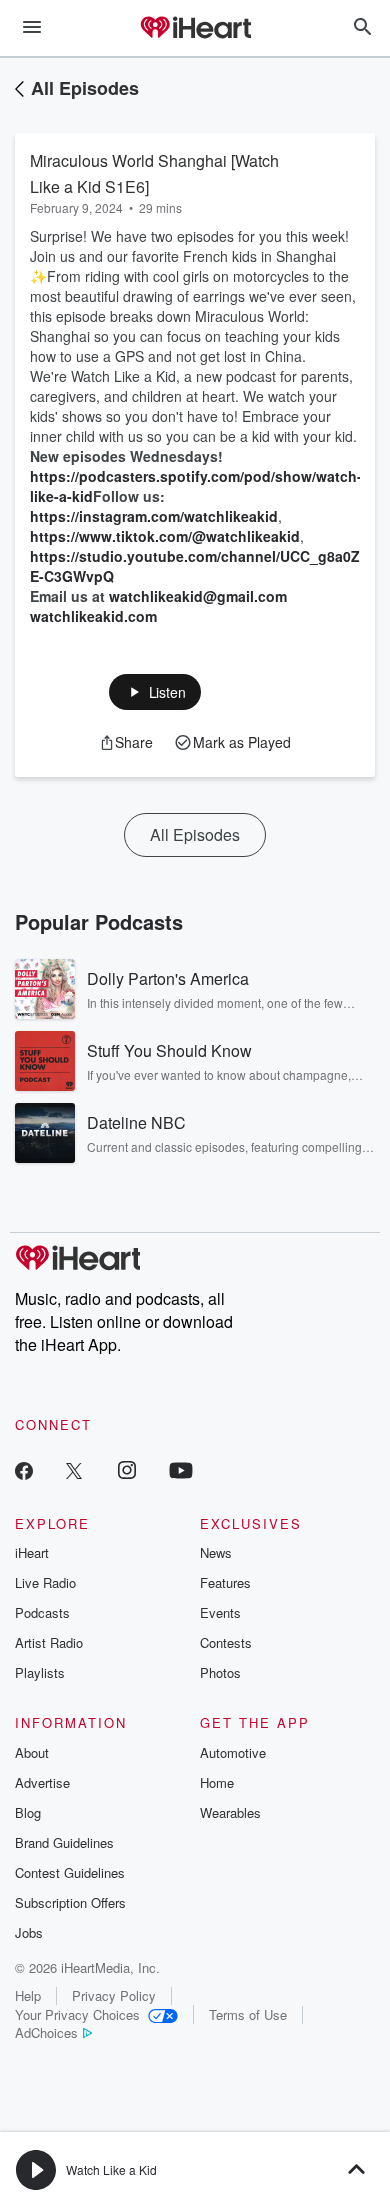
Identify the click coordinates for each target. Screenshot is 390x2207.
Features (225, 1582)
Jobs (29, 1932)
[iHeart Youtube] (181, 1469)
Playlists (40, 1672)
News (216, 1552)
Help (28, 1995)
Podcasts (42, 1612)
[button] (155, 692)
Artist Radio (49, 1642)
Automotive (233, 1752)
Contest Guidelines (70, 1872)
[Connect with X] (74, 1469)
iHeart (32, 1552)
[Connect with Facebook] (24, 1469)
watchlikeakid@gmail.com (198, 596)
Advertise (42, 1782)
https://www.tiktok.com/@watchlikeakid (165, 536)
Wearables (230, 1812)
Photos (220, 1672)
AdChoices (46, 2032)
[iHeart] (195, 29)
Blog (28, 1812)
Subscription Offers (70, 1902)
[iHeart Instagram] (127, 1469)
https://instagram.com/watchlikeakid (154, 516)
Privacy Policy (114, 1995)
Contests (226, 1642)
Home (217, 1782)
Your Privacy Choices (77, 2014)
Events (220, 1612)
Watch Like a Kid (111, 2169)
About (32, 1752)
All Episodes (85, 88)
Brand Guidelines (64, 1842)
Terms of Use (248, 2014)
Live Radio (45, 1582)
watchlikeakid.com (93, 616)
